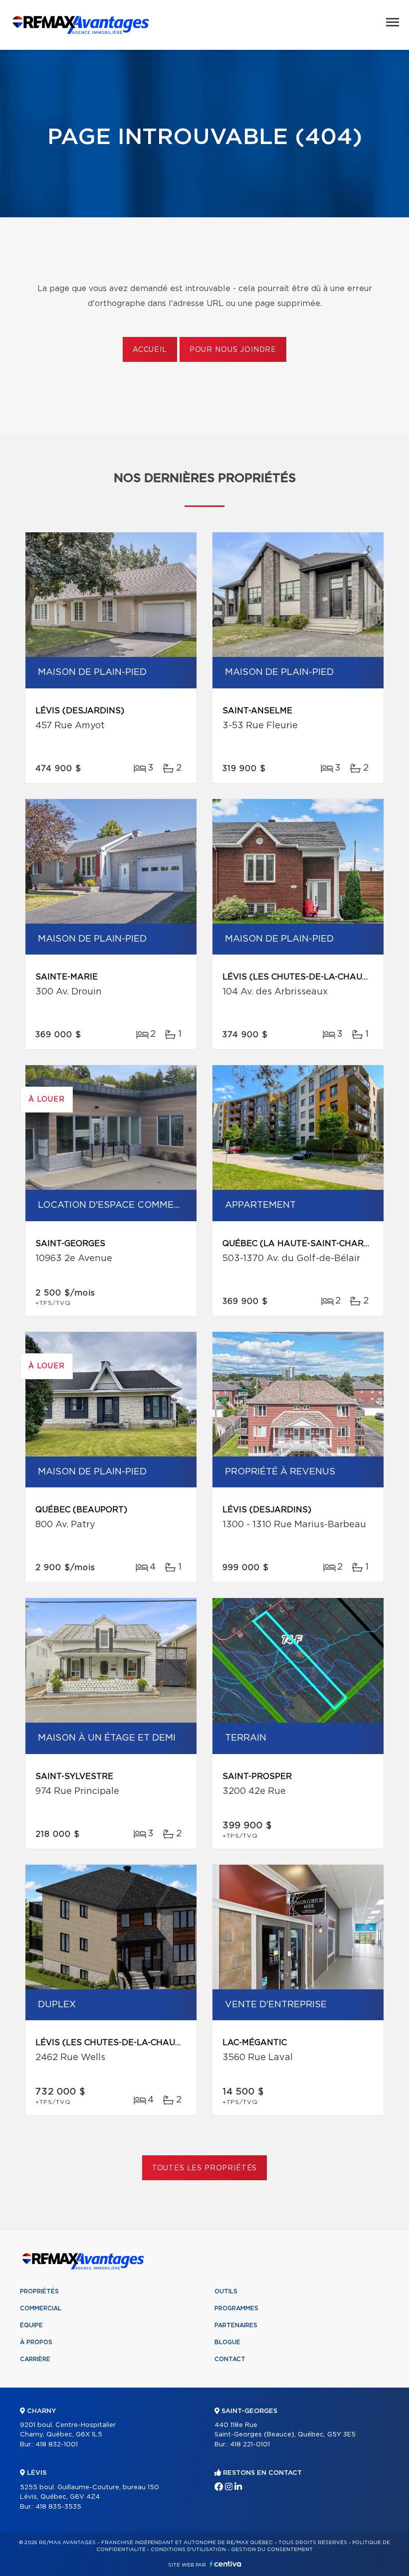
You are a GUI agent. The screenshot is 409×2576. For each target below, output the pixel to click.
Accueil (150, 350)
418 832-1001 (57, 2445)
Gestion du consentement (272, 2550)
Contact (230, 2359)
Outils (226, 2291)
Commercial (41, 2308)
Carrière (35, 2359)
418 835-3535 (58, 2507)
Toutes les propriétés (205, 2168)
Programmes (236, 2308)
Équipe (31, 2325)
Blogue (227, 2342)
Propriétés (39, 2291)
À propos (36, 2342)
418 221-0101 (250, 2445)
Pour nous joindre (233, 350)
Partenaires (236, 2325)
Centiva (225, 2564)
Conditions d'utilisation (188, 2550)
